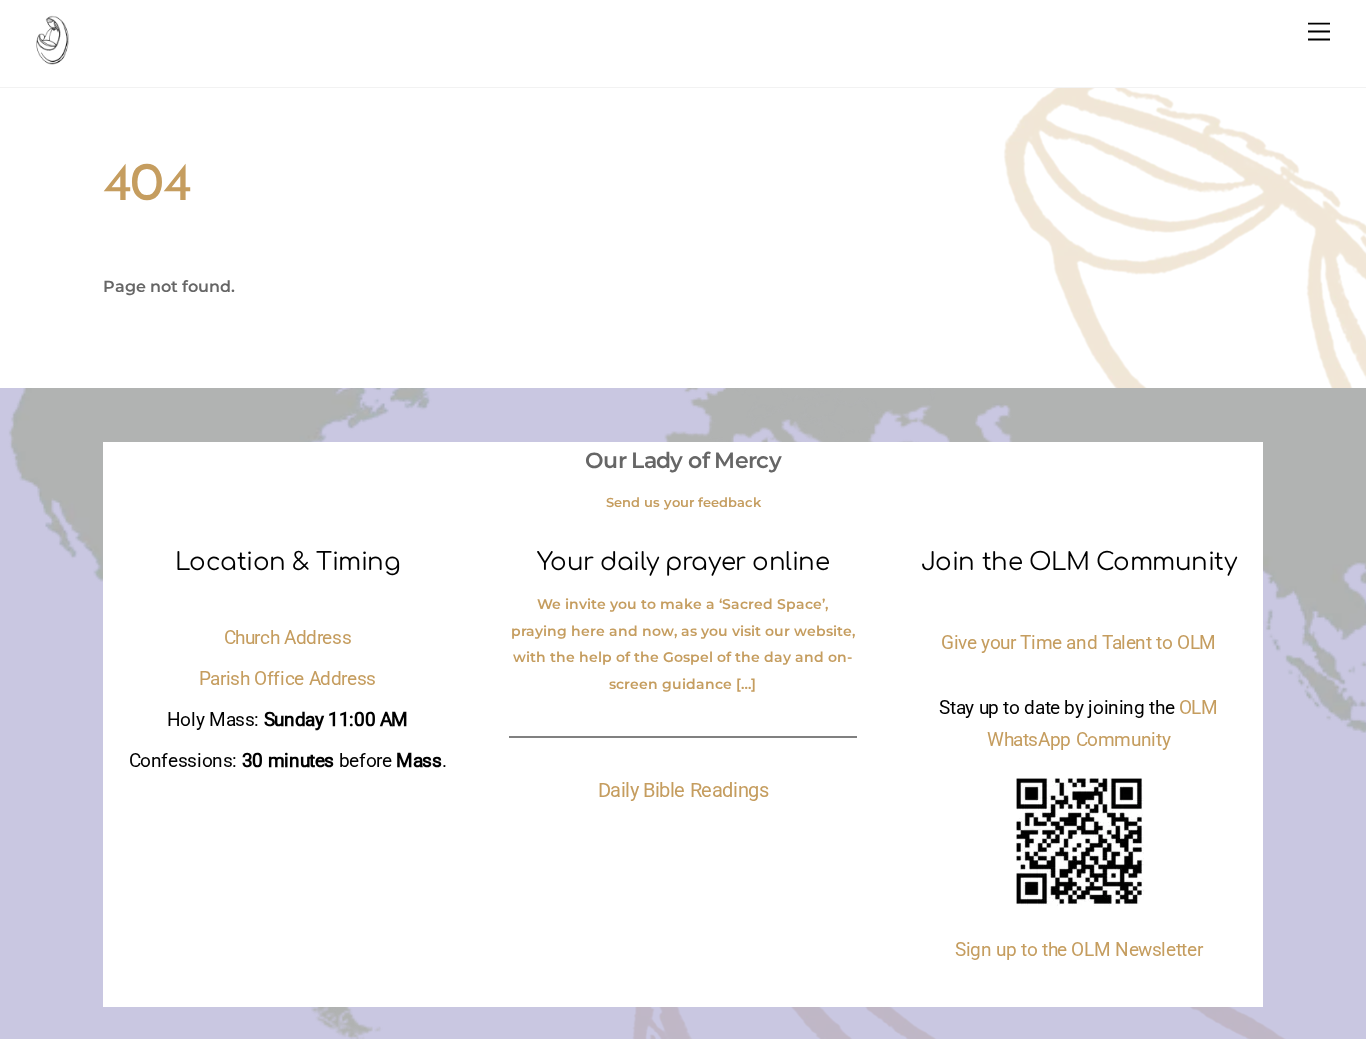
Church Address (288, 638)
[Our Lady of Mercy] (52, 55)
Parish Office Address (287, 679)
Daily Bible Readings (683, 790)
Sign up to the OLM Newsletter (1078, 950)
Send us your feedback (683, 502)
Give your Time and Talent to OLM (1078, 643)
